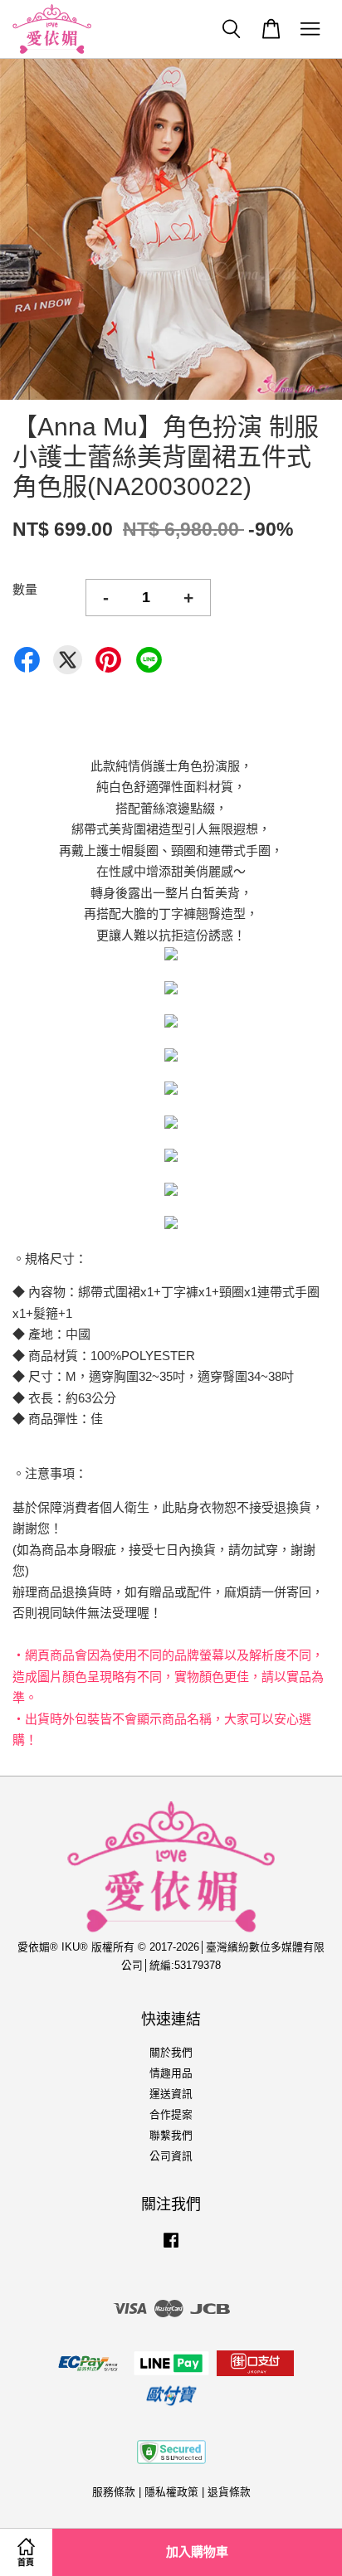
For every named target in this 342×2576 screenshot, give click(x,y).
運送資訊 (171, 2094)
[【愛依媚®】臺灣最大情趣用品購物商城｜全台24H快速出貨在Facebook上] (171, 2248)
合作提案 (171, 2114)
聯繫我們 (171, 2135)
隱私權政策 (171, 2492)
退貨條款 (229, 2492)
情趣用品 (171, 2073)
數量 (25, 589)
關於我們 (171, 2052)
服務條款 (114, 2492)
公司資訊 (171, 2156)
